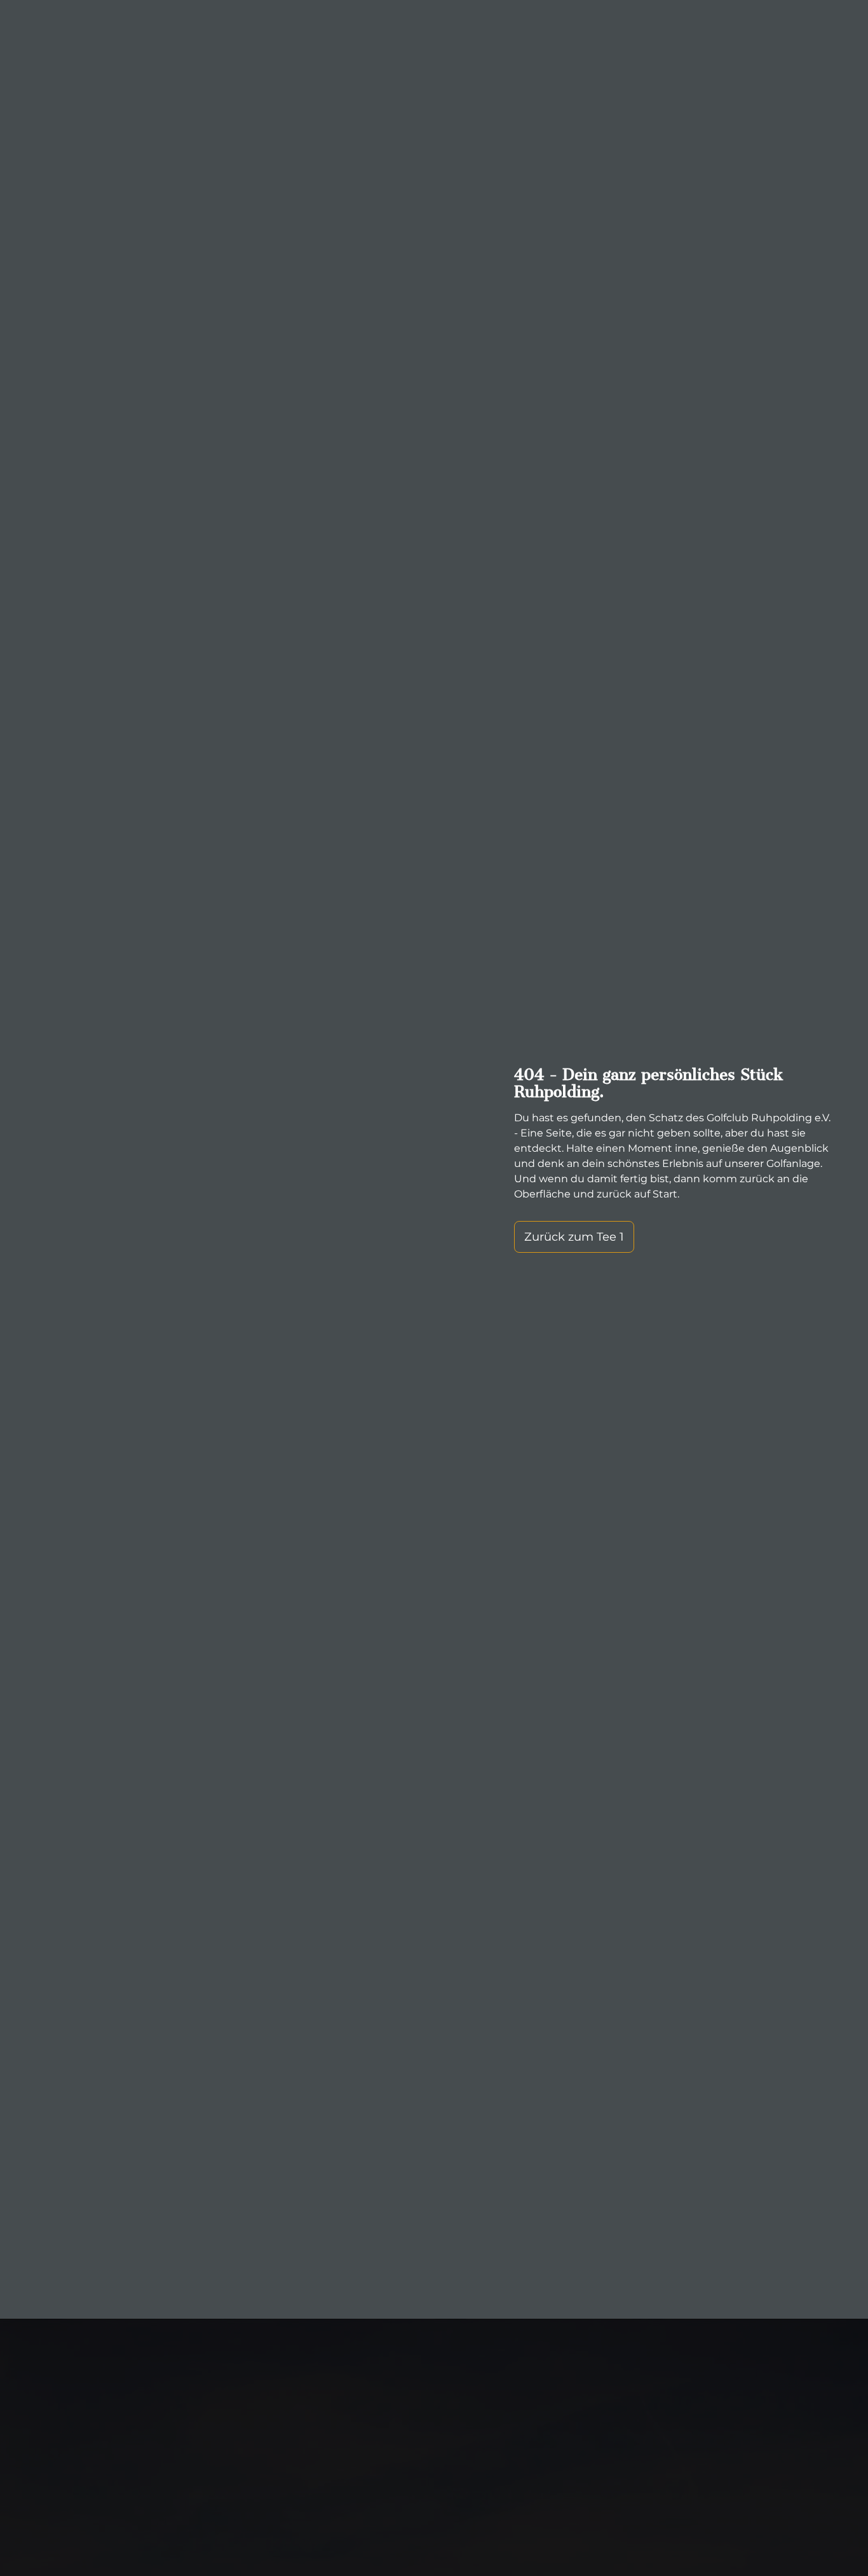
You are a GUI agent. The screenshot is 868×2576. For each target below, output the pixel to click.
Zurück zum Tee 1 (574, 1237)
